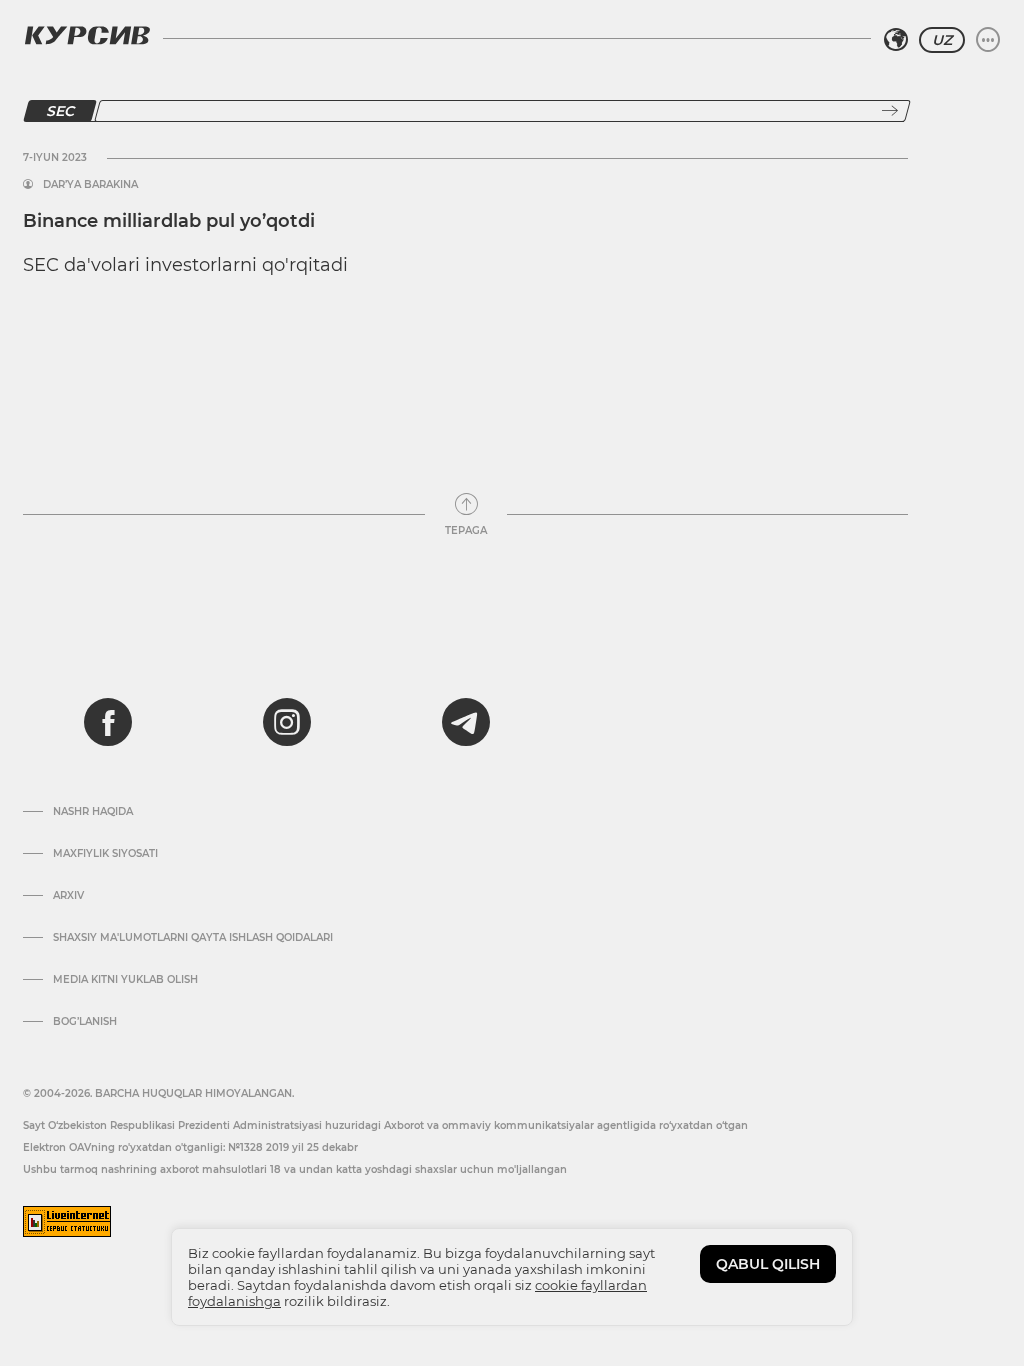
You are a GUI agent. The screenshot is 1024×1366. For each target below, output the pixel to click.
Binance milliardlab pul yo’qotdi (169, 221)
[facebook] (108, 722)
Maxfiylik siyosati (105, 854)
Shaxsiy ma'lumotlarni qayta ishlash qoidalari (193, 938)
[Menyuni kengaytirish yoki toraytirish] (988, 40)
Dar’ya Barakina (90, 185)
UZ (942, 40)
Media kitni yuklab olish (125, 980)
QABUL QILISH (768, 1264)
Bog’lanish (85, 1022)
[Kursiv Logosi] (87, 35)
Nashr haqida (93, 812)
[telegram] (466, 722)
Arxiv (68, 896)
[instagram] (287, 722)
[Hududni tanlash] (896, 40)
